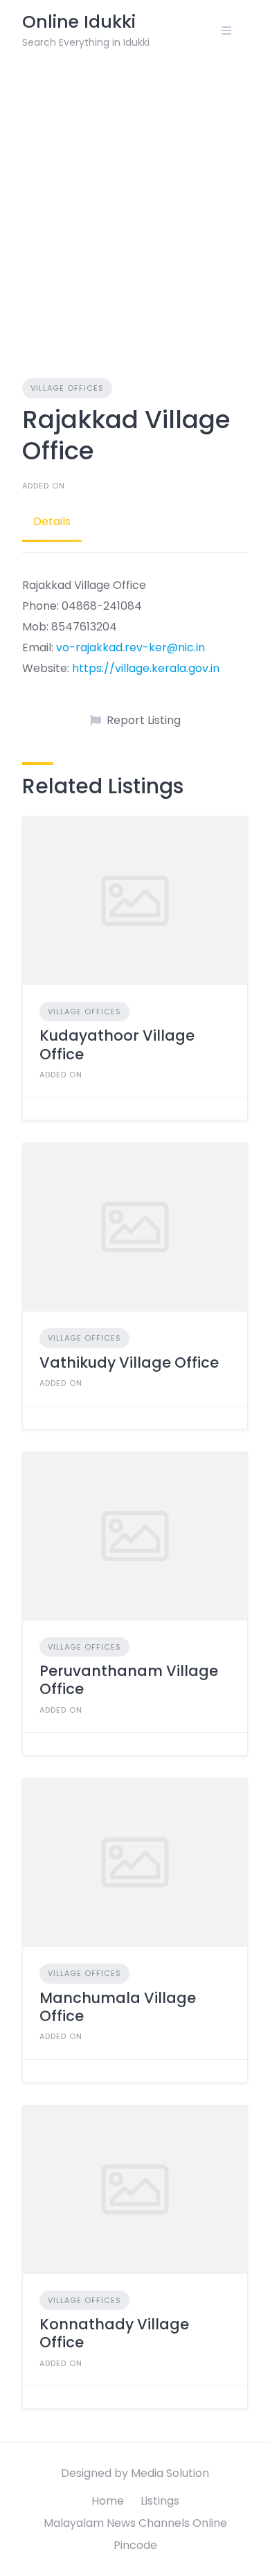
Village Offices (67, 388)
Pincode (135, 2545)
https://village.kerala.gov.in (146, 668)
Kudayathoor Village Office (117, 1044)
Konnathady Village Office (114, 2333)
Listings (160, 2501)
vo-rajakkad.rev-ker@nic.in (130, 647)
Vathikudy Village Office (129, 1362)
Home (108, 2501)
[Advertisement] (135, 203)
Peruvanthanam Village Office (129, 1680)
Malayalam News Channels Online (135, 2523)
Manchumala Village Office (118, 2007)
